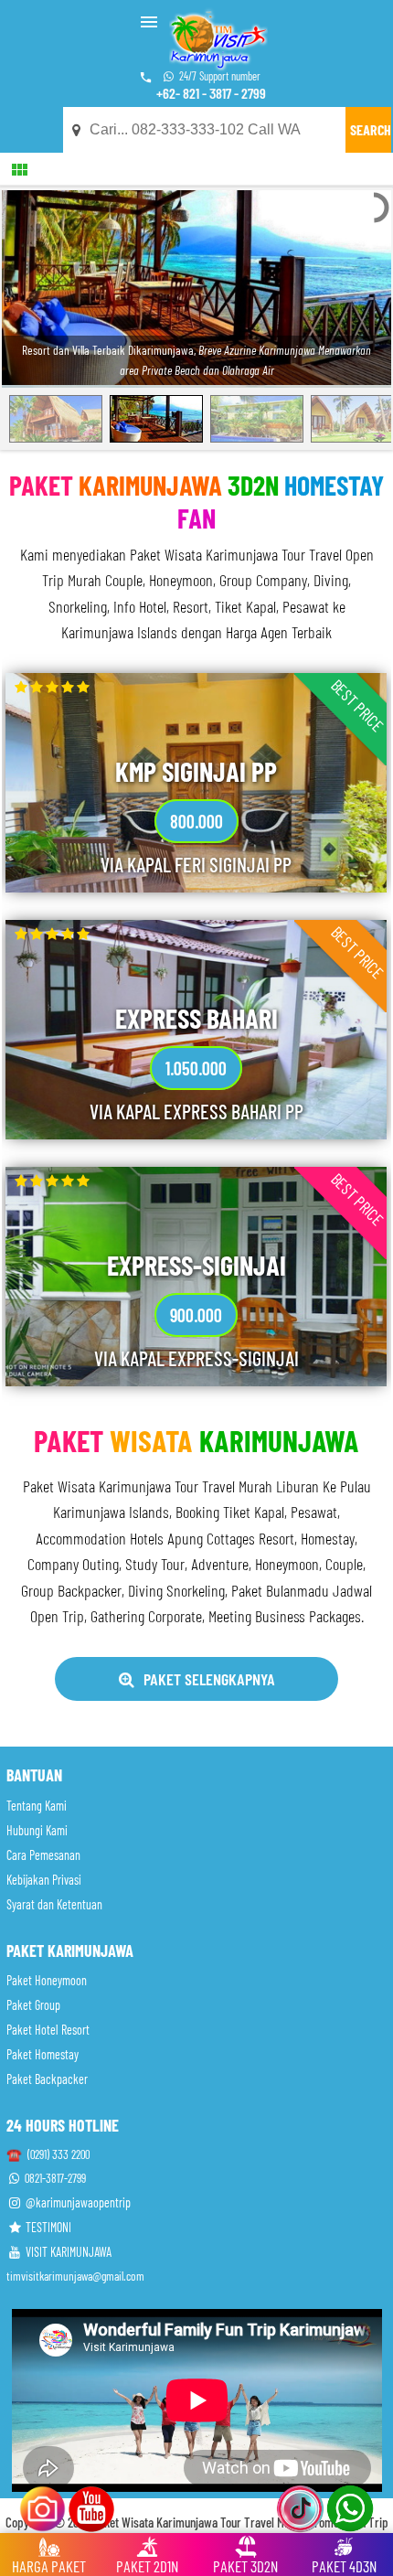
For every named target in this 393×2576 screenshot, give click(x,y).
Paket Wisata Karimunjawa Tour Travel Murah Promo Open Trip (240, 2522)
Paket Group (33, 2005)
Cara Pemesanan (43, 1855)
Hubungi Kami (37, 1830)
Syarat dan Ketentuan (54, 1904)
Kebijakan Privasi (44, 1880)
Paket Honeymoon (47, 1980)
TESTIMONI (47, 2227)
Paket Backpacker (47, 2079)
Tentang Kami (37, 1806)
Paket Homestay (42, 2054)
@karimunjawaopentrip (77, 2202)
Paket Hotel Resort (48, 2030)
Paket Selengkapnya (209, 1679)
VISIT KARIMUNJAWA (67, 2252)
